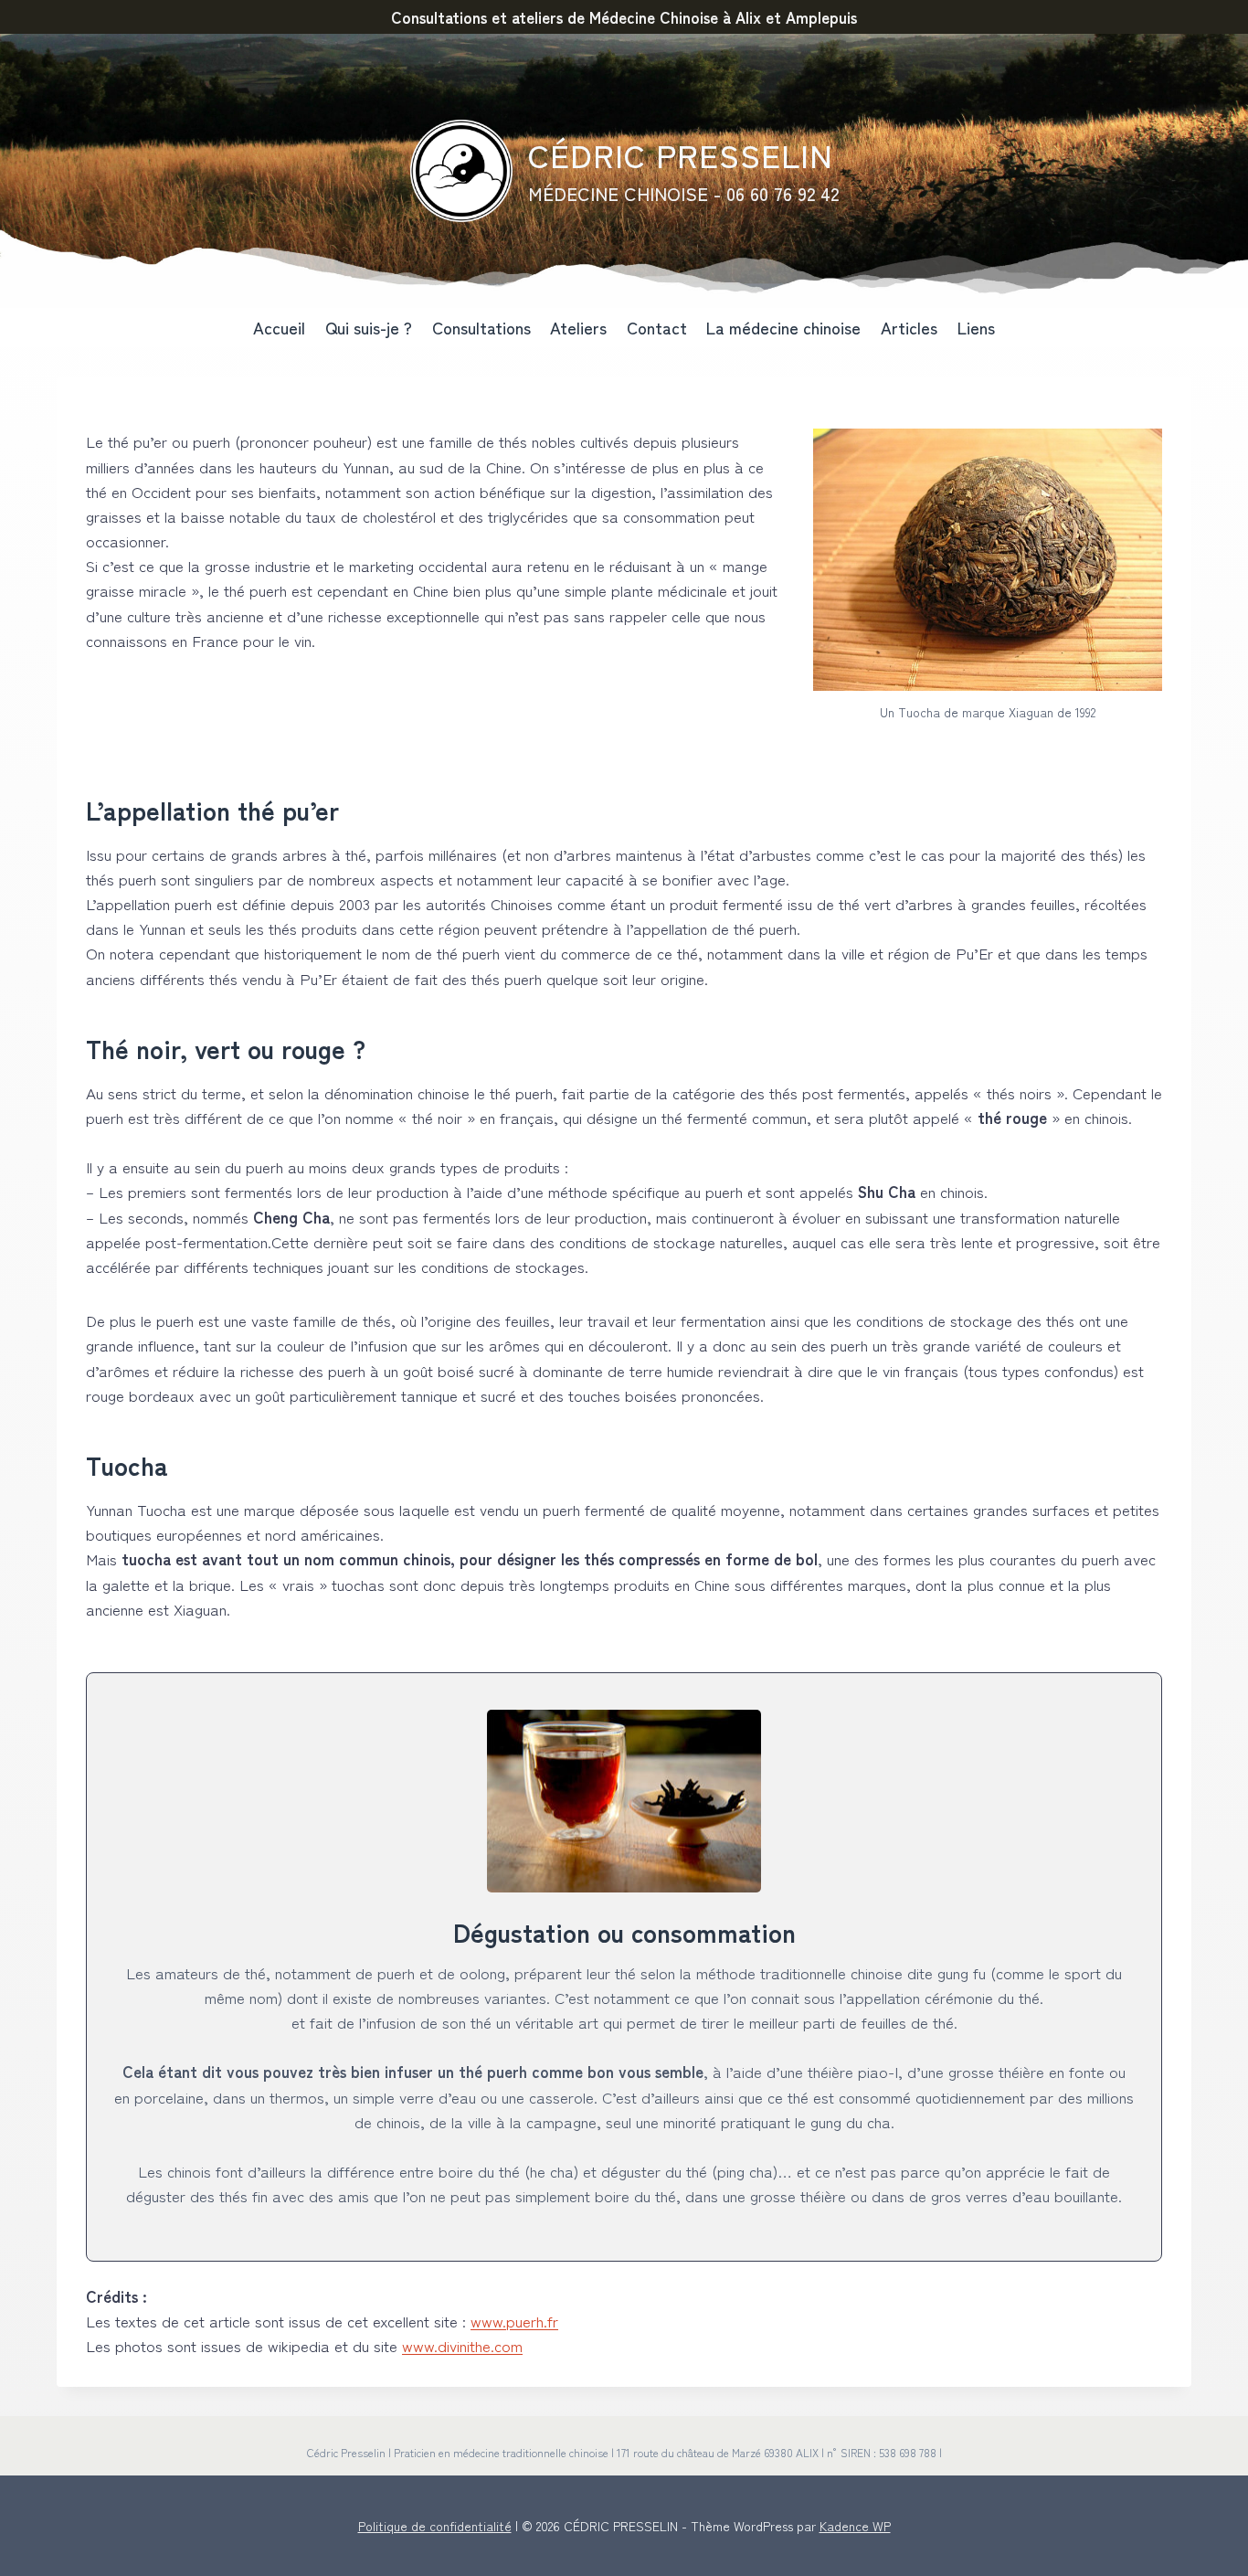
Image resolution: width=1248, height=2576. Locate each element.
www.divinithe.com (462, 2345)
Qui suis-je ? (369, 327)
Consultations (481, 327)
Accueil (279, 327)
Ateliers (578, 327)
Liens (976, 327)
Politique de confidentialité (435, 2526)
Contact (657, 327)
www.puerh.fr (514, 2321)
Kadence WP (855, 2526)
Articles (909, 327)
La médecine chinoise (783, 327)
